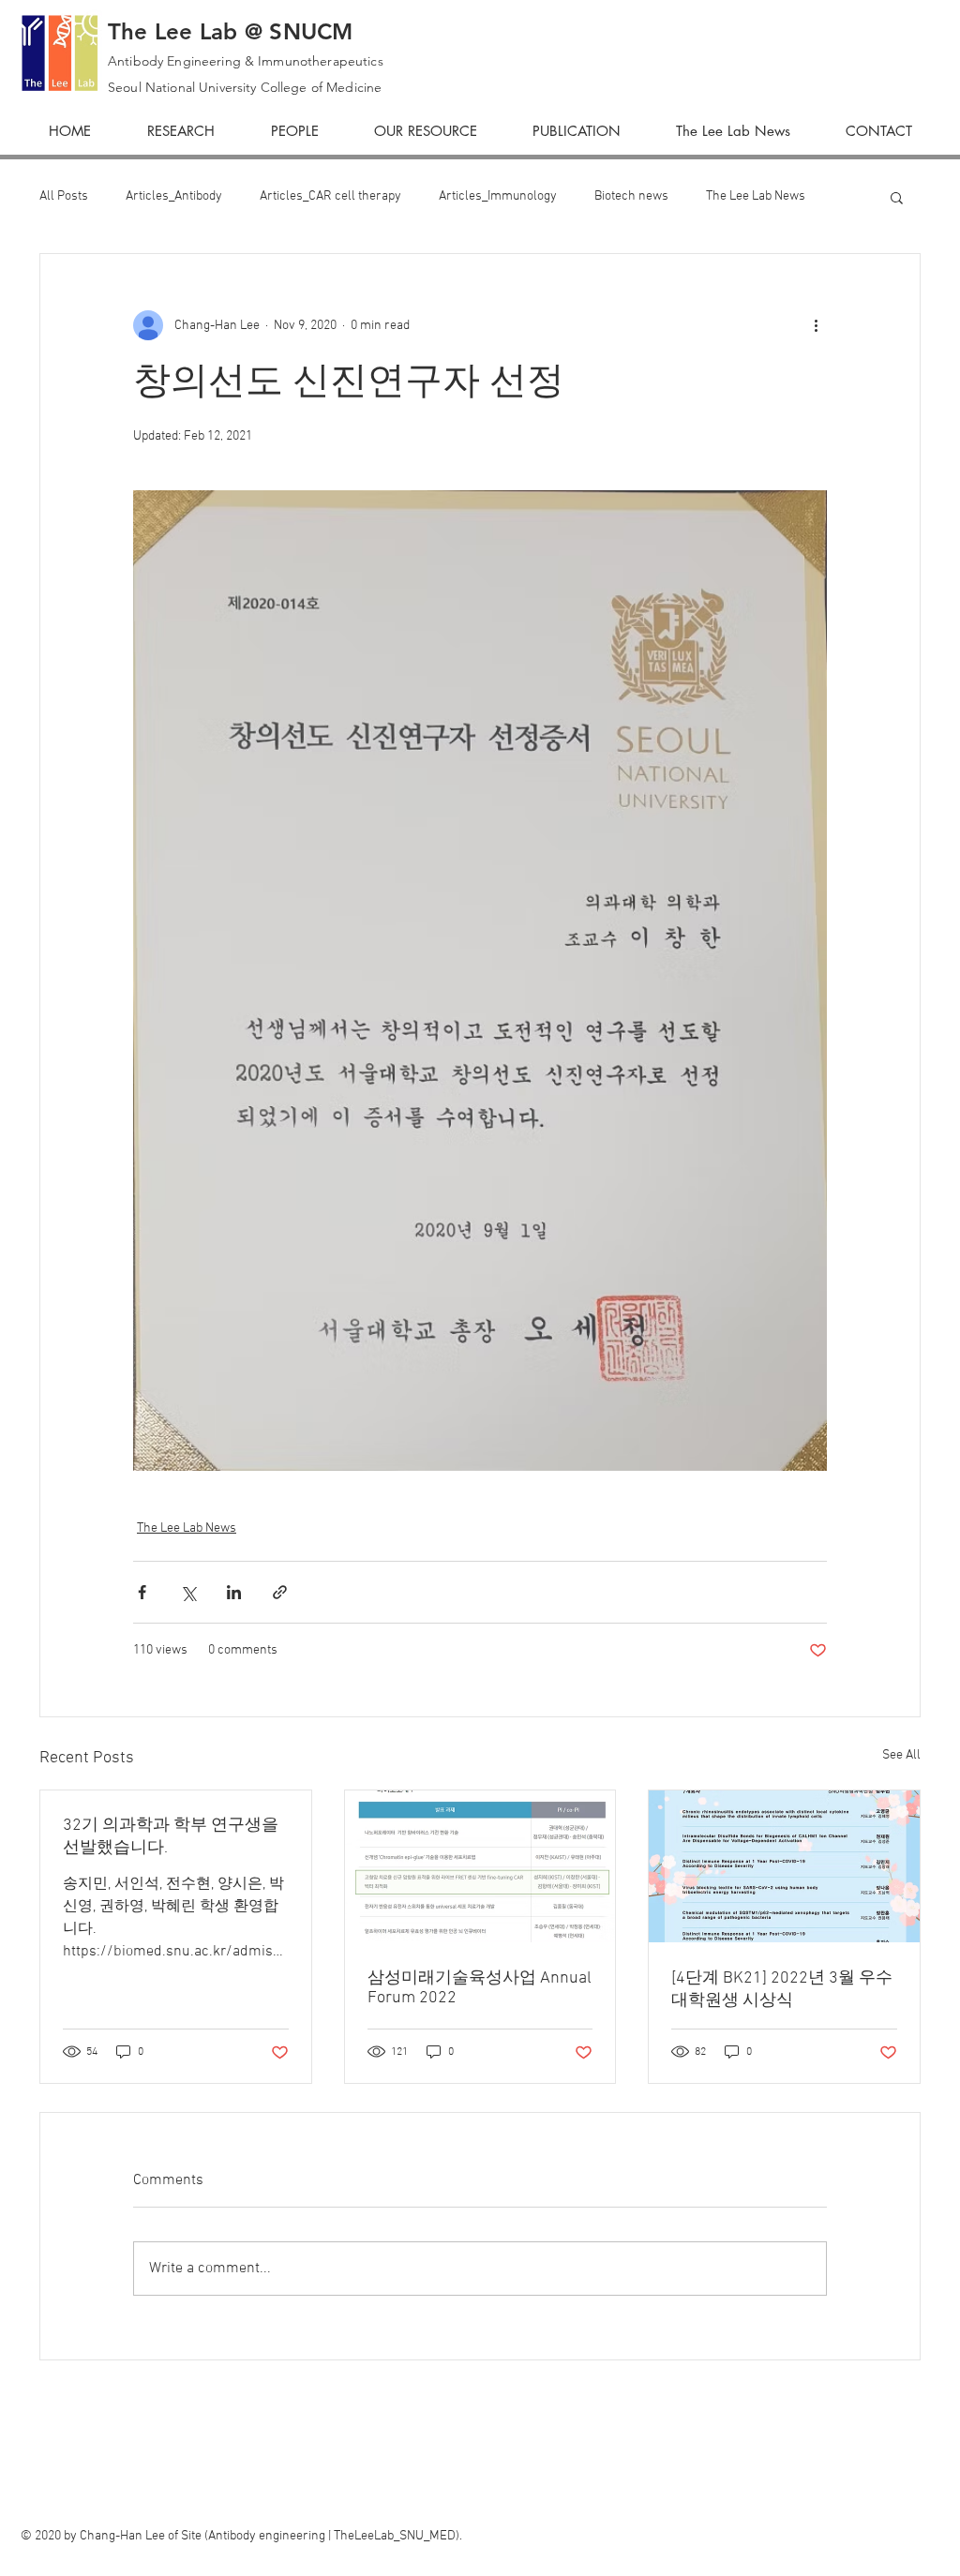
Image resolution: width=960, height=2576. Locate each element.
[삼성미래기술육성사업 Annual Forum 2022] (480, 1866)
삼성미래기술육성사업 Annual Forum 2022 (480, 1988)
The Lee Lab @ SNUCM (231, 31)
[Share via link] (280, 1592)
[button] (897, 197)
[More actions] (816, 325)
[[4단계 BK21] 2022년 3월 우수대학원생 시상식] (784, 1866)
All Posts (64, 196)
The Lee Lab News (756, 196)
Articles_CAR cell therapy (330, 196)
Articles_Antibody (174, 196)
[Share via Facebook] (142, 1592)
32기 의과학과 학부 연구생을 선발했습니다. (171, 1837)
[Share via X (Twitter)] (188, 1592)
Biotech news (631, 196)
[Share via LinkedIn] (234, 1592)
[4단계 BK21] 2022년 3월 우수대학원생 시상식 (782, 1990)
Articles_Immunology (498, 196)
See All (901, 1755)
